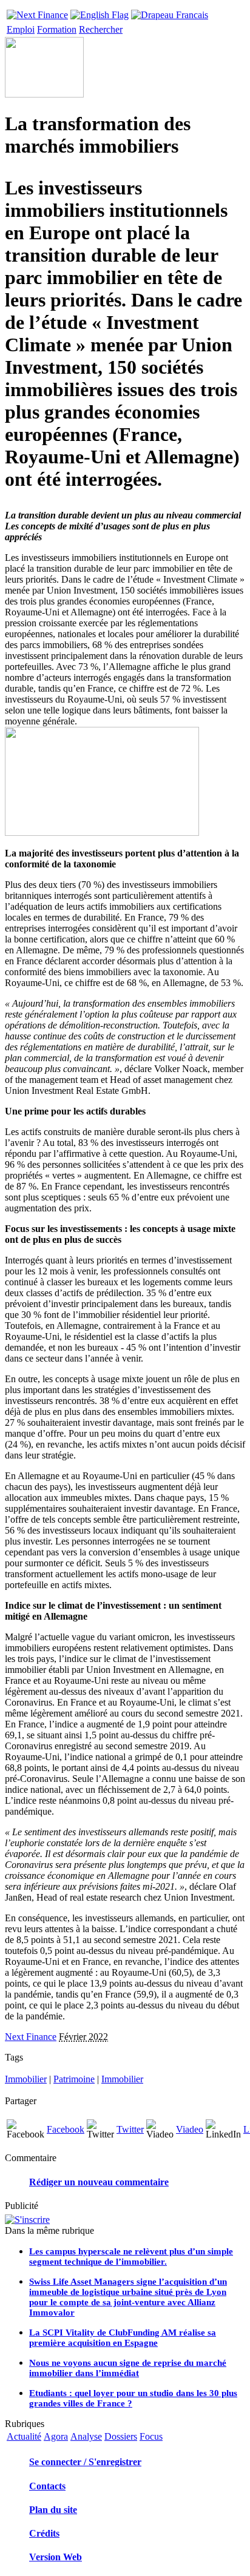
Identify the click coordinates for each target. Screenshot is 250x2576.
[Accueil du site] (37, 12)
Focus (151, 2436)
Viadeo (190, 2129)
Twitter (130, 2129)
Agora (56, 2436)
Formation (57, 29)
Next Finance (31, 2037)
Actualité (24, 2436)
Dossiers (121, 2436)
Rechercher (101, 29)
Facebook (66, 2129)
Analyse (86, 2436)
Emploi (21, 29)
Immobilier (26, 2079)
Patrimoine (74, 2079)
